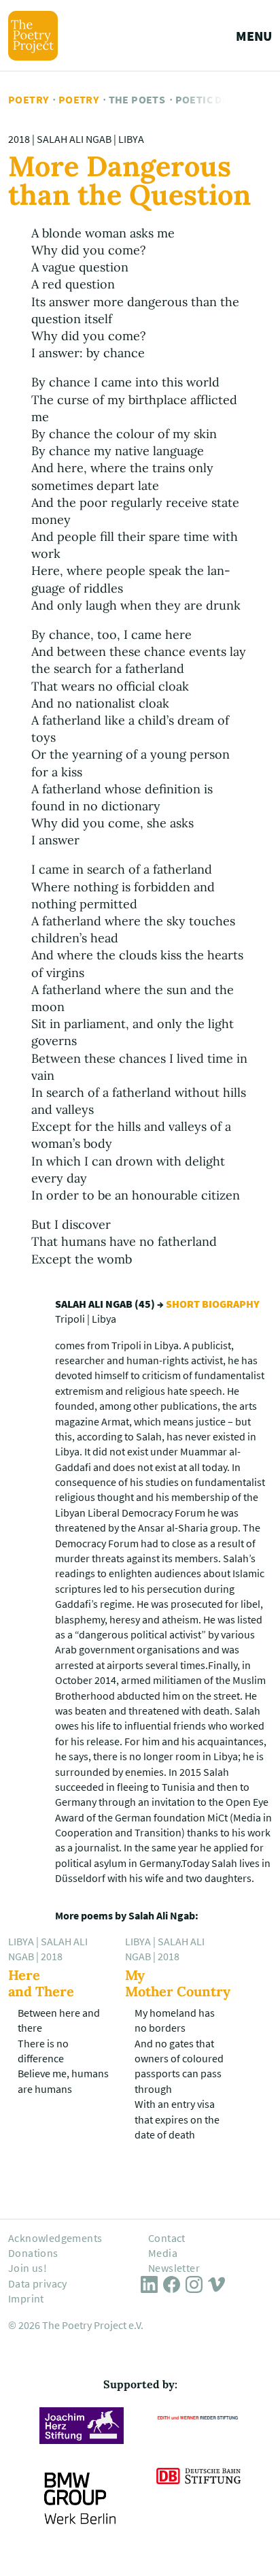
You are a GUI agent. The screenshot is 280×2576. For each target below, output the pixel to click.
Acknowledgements (55, 2238)
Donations (33, 2253)
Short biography (213, 1304)
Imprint (26, 2298)
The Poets (137, 99)
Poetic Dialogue (221, 99)
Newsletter (174, 2268)
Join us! (28, 2268)
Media (163, 2253)
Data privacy (38, 2283)
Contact (167, 2238)
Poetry (28, 99)
